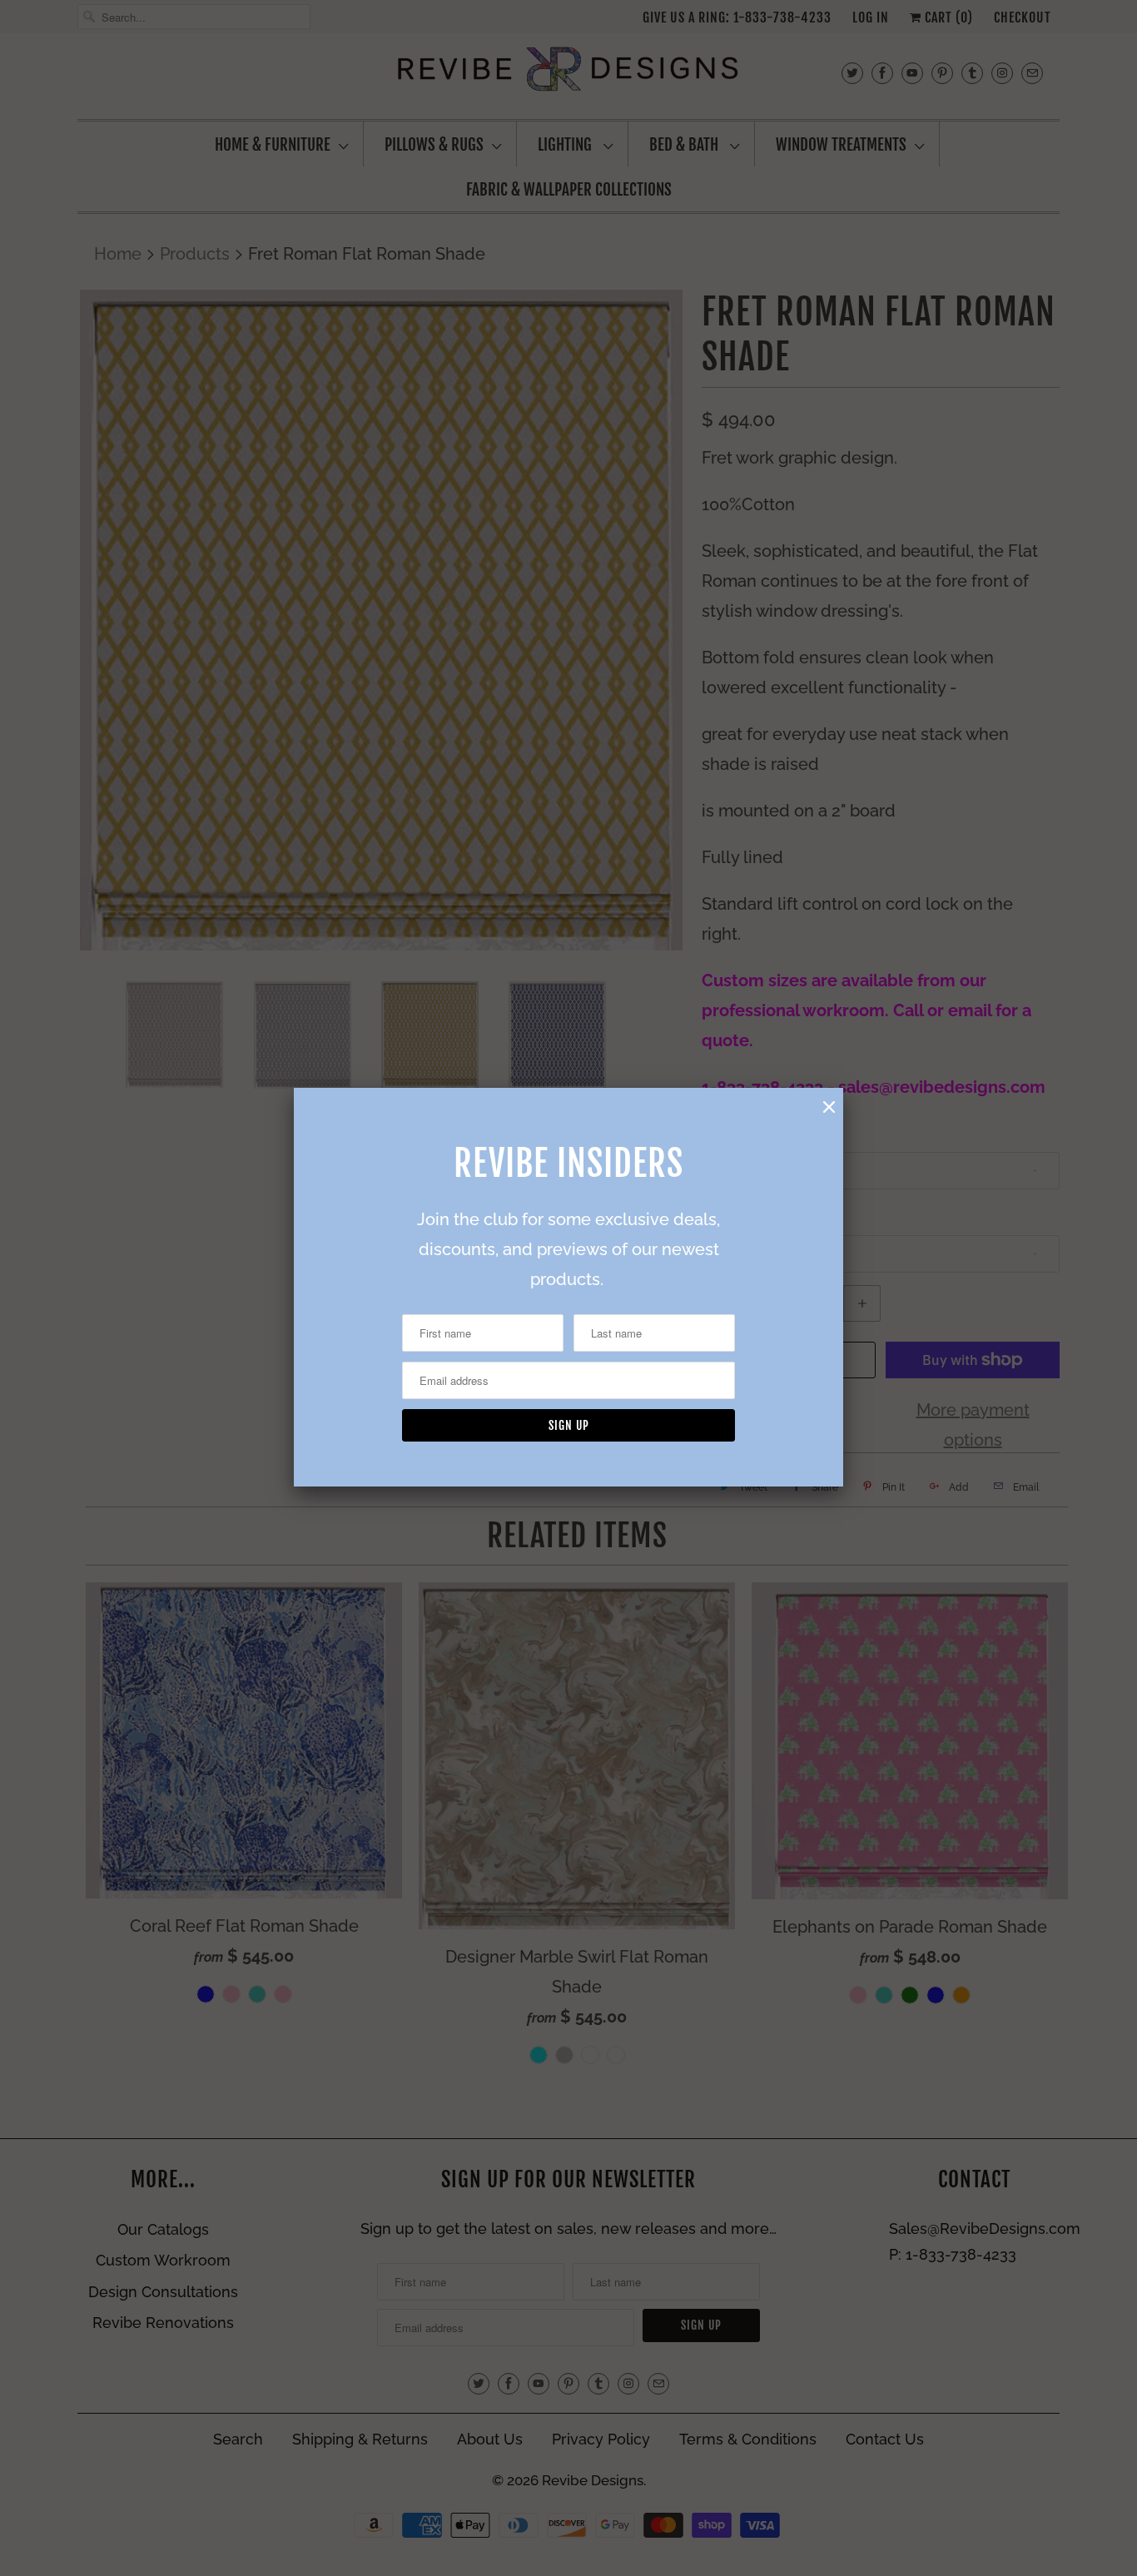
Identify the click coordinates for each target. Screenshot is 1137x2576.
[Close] (829, 1107)
